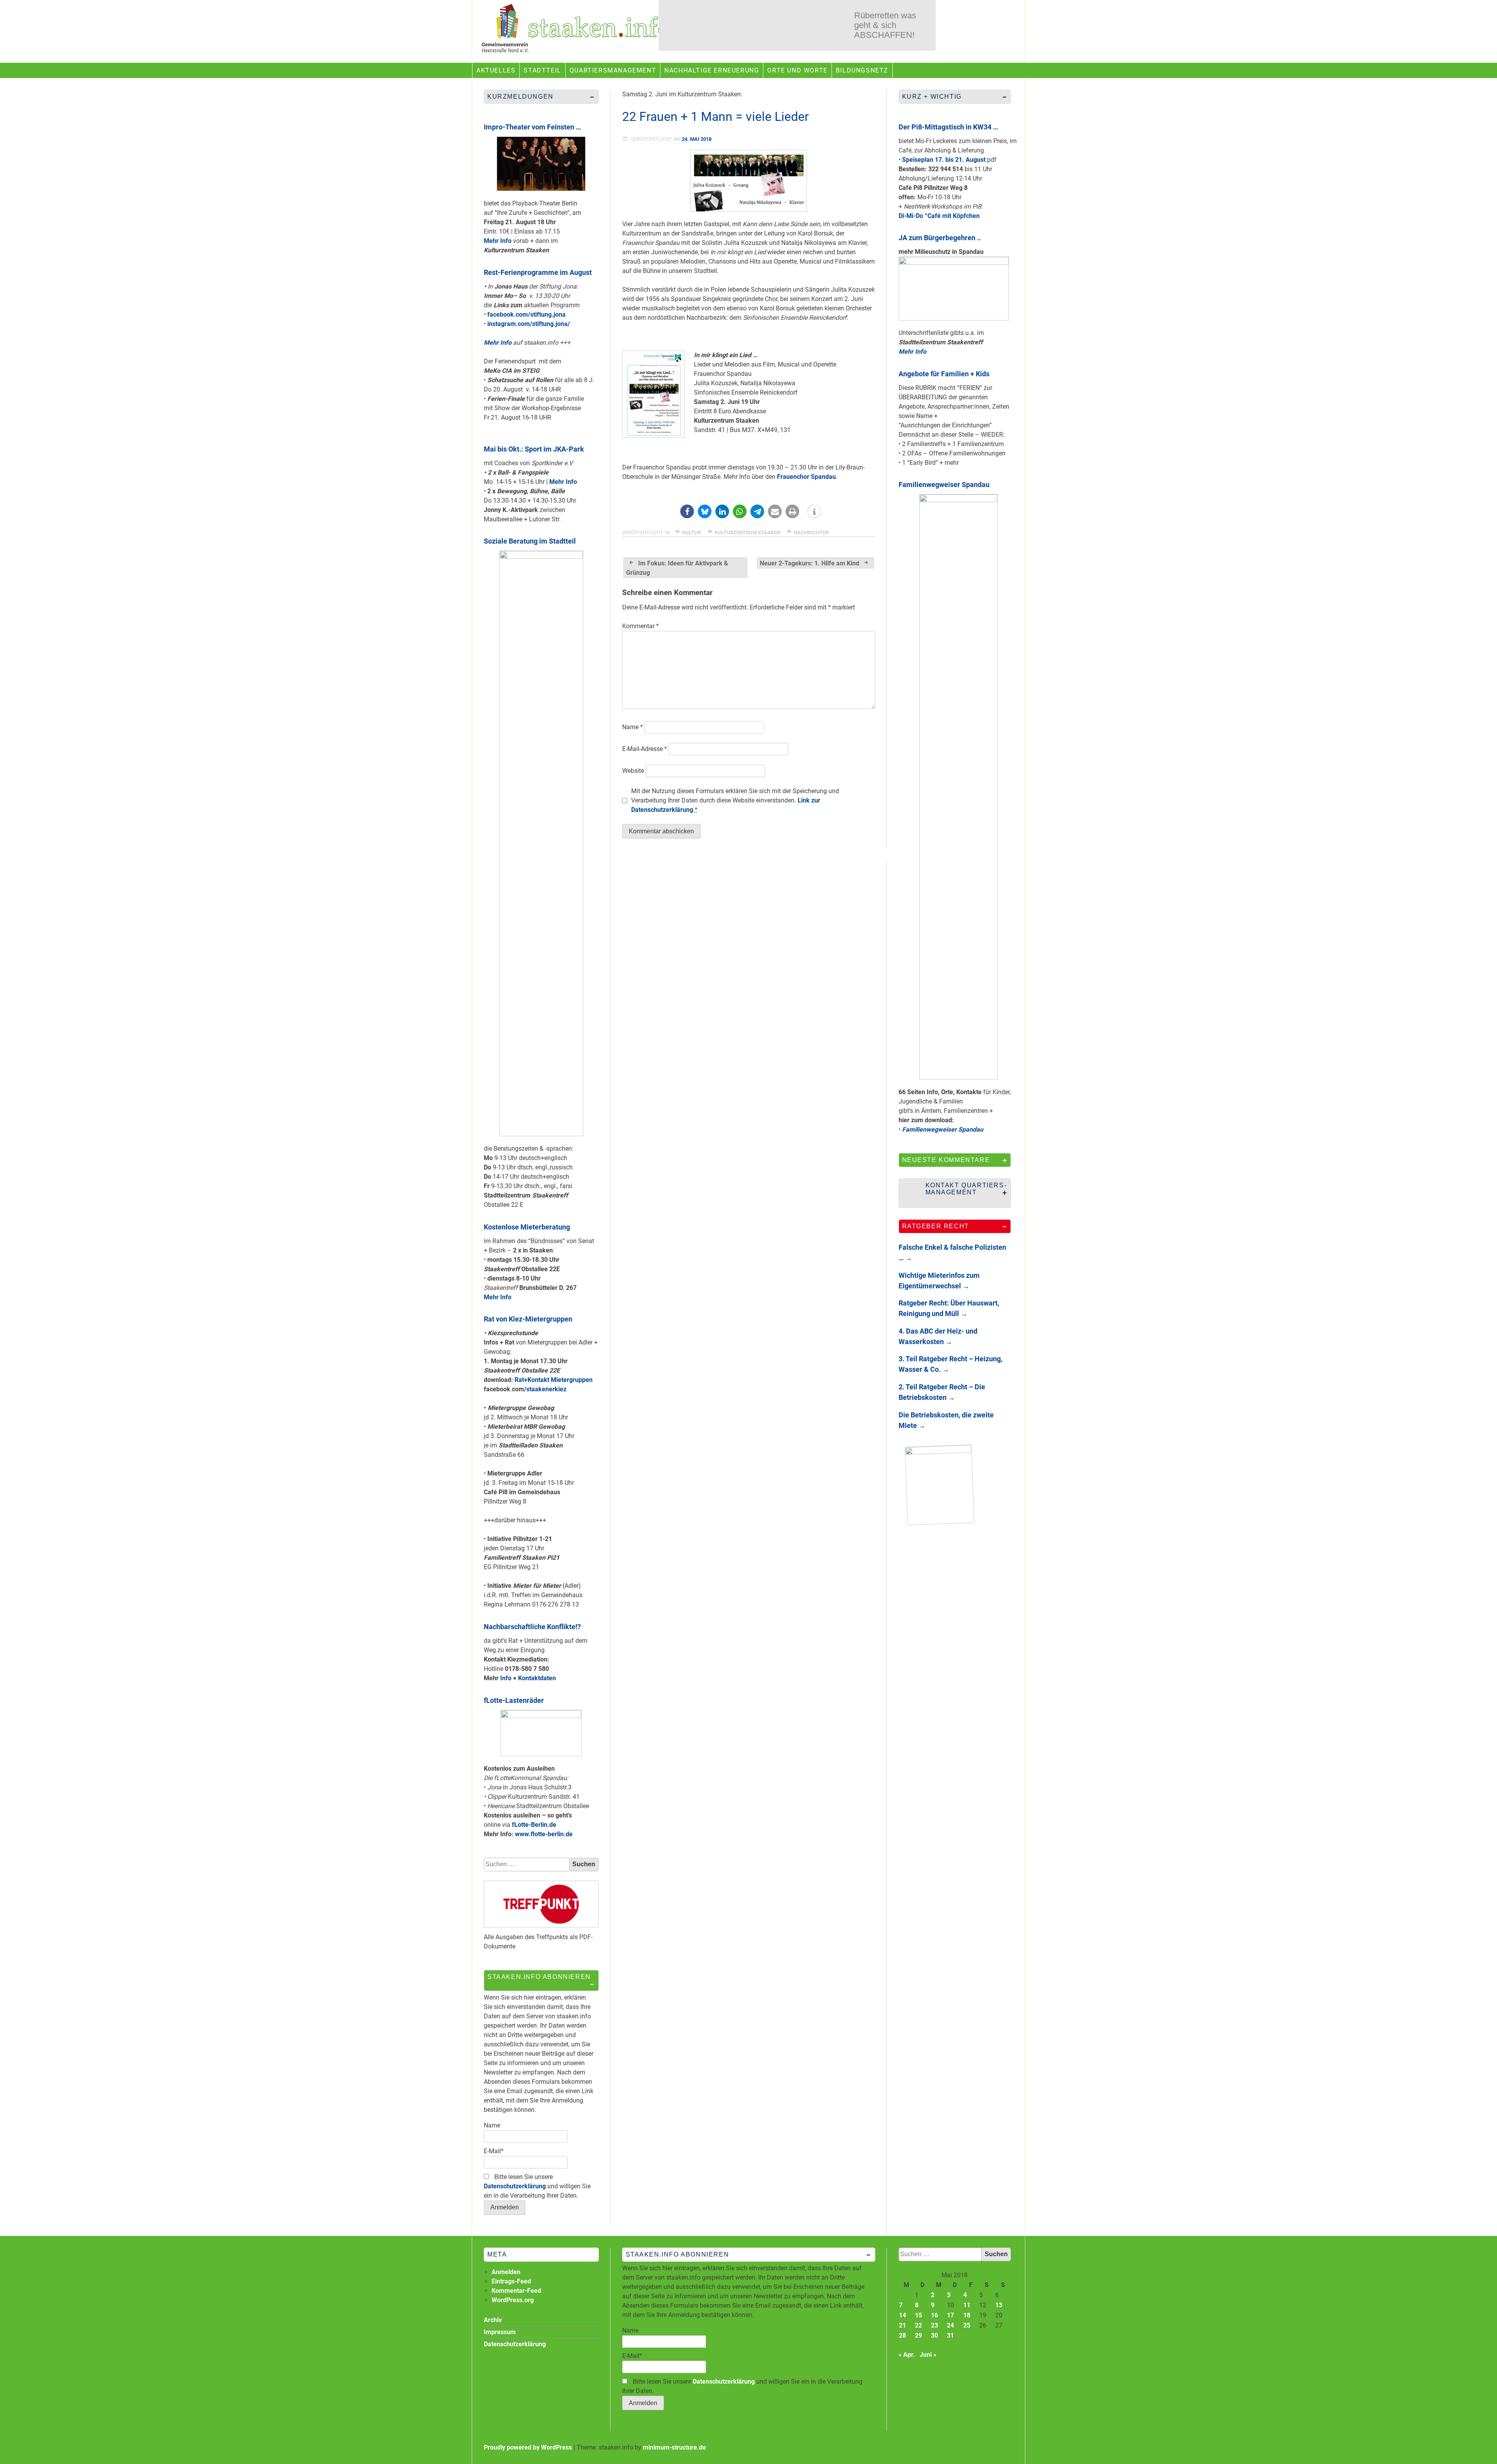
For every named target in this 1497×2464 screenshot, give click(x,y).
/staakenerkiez (545, 1389)
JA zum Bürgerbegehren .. (940, 238)
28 (902, 2336)
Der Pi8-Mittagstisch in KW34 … (948, 127)
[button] (687, 511)
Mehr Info (498, 241)
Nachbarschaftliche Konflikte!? (532, 1627)
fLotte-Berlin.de (534, 1825)
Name (633, 727)
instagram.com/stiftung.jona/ (529, 324)
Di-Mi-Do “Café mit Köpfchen (939, 216)
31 (950, 2336)
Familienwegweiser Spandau (944, 484)
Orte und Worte (797, 70)
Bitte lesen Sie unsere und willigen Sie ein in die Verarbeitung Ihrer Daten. (537, 2186)
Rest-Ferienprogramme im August (538, 272)
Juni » (928, 2355)
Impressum (500, 2332)
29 (918, 2336)
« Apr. (907, 2355)
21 (902, 2325)
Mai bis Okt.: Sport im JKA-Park (534, 449)
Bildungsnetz (862, 70)
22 (918, 2325)
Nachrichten (811, 532)
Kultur (692, 532)
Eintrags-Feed (511, 2281)
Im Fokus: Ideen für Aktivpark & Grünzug (677, 568)
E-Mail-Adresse (645, 749)
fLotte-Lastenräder (514, 1700)
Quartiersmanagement (613, 70)
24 (950, 2325)
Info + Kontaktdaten (528, 1678)
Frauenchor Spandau (806, 477)
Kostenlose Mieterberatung (527, 1227)
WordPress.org (513, 2300)
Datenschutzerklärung (515, 2186)
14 (902, 2315)
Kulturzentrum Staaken (747, 532)
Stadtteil (542, 70)
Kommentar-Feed (516, 2291)
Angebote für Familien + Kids (944, 374)
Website (633, 771)
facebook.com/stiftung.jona (526, 314)
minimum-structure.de (674, 2447)
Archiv (493, 2320)
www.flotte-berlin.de (544, 1834)
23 (934, 2325)
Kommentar (641, 626)
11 (967, 2305)
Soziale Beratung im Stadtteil (530, 541)
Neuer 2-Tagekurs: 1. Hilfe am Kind (810, 563)
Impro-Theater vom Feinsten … (532, 127)
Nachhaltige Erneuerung (712, 70)
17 (950, 2315)
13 (999, 2305)
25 (967, 2325)
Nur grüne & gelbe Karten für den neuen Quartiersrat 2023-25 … (889, 30)
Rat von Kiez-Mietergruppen (528, 1319)
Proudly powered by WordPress (528, 2447)
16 (934, 2315)
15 (918, 2315)
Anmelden (506, 2272)
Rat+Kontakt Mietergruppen (554, 1380)
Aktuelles (496, 70)
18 (967, 2315)
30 (934, 2336)
